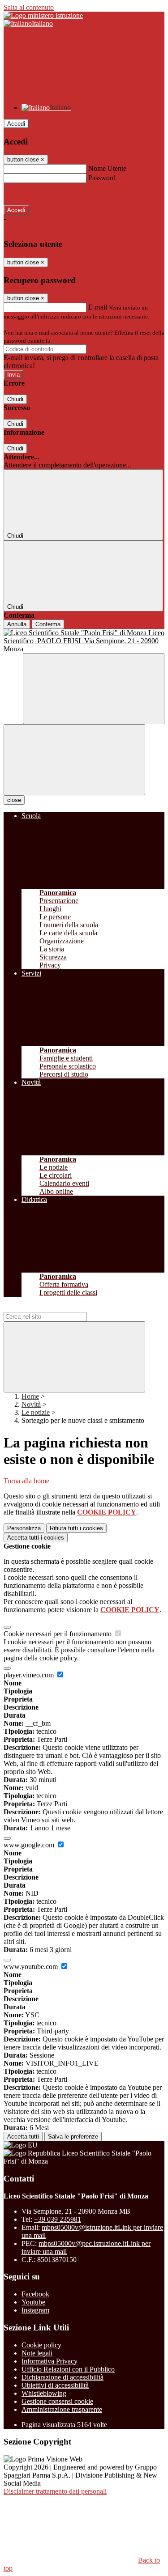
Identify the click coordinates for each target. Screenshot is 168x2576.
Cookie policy (41, 2345)
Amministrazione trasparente (62, 2409)
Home (30, 1396)
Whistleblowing (44, 2393)
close (14, 800)
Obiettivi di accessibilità (55, 2385)
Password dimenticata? (36, 194)
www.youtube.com (32, 1967)
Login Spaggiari (71, 341)
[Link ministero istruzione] (43, 15)
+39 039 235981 (58, 2219)
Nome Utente (107, 168)
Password (102, 178)
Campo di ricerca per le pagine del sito (58, 1308)
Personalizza (24, 1528)
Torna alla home (26, 1481)
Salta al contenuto (29, 7)
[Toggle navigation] (74, 760)
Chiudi (15, 399)
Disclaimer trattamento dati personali (55, 2491)
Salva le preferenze (73, 2137)
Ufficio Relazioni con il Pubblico (68, 2369)
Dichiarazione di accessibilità (62, 2377)
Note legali (37, 2353)
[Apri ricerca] (94, 689)
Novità (31, 1404)
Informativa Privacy (50, 2361)
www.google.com (30, 1845)
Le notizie (36, 1412)
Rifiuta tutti (76, 1528)
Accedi (16, 124)
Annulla (17, 624)
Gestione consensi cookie (57, 2401)
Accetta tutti (36, 1538)
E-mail (98, 307)
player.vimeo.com (30, 1675)
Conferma (48, 624)
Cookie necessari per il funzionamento (58, 1634)
